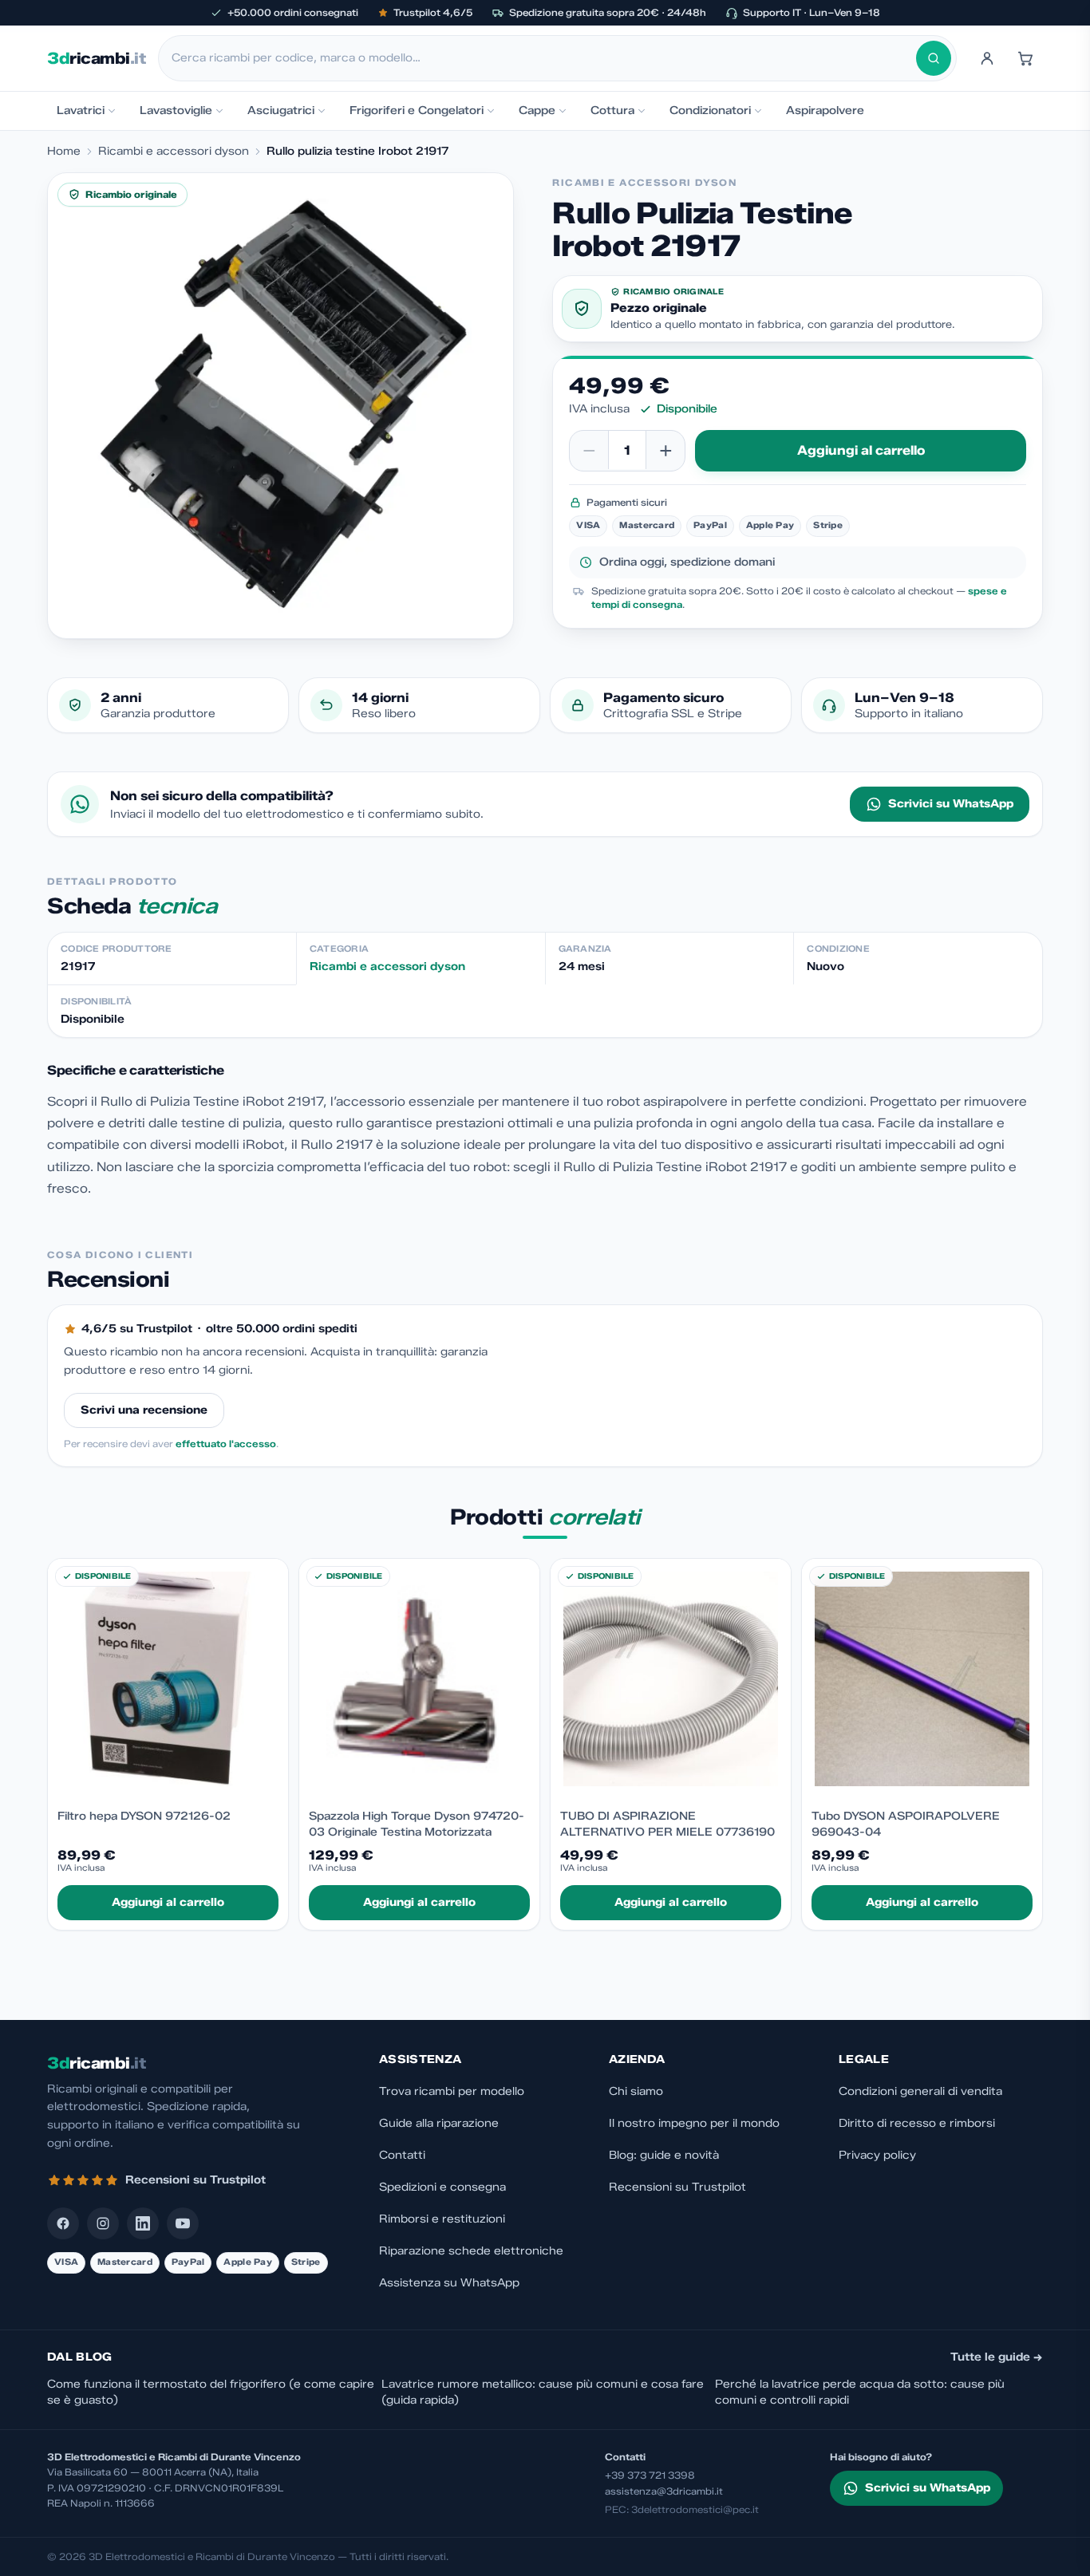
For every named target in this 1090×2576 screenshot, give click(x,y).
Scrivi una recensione (144, 1410)
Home (64, 151)
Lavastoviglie (176, 110)
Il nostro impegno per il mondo (694, 2123)
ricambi (96, 58)
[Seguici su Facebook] (63, 2223)
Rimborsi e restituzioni (442, 2219)
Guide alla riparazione (439, 2123)
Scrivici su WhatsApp (951, 804)
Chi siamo (636, 2091)
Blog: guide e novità (664, 2155)
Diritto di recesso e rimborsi (917, 2123)
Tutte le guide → (997, 2357)
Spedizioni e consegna (442, 2187)
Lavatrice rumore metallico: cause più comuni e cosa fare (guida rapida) (543, 2392)
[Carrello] (1025, 58)
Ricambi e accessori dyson (174, 151)
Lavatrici (81, 110)
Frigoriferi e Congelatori (417, 110)
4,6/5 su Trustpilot (137, 1329)
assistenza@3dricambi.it (664, 2491)
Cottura (612, 110)
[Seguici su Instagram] (103, 2223)
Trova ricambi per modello (452, 2091)
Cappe (537, 110)
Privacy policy (877, 2155)
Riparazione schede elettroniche (471, 2251)
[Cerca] (934, 58)
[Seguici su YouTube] (183, 2223)
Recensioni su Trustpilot (677, 2187)
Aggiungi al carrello (861, 450)
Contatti (402, 2155)
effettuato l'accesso (226, 1444)
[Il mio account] (987, 58)
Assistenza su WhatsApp (449, 2283)
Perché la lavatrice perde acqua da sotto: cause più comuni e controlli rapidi (860, 2392)
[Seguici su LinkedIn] (143, 2223)
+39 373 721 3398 (650, 2475)
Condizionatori (710, 110)
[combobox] (544, 58)
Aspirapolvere (825, 110)
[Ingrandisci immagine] (280, 406)
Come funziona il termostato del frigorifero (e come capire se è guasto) (211, 2392)
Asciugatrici (281, 110)
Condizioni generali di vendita (920, 2091)
